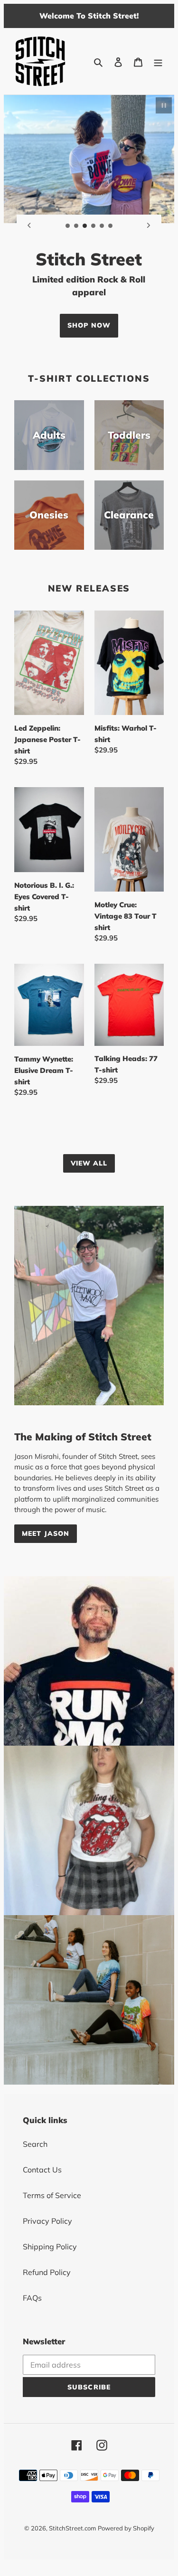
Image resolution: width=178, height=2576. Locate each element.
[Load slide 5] (102, 226)
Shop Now (89, 325)
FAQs (32, 2298)
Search (35, 2144)
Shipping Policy (50, 2247)
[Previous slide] (29, 225)
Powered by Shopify (126, 2528)
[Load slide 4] (94, 226)
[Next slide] (149, 225)
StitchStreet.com (72, 2528)
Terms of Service (52, 2195)
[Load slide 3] (85, 226)
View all (89, 1163)
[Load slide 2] (76, 226)
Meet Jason (46, 1533)
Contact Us (42, 2170)
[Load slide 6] (111, 226)
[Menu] (158, 61)
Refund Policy (47, 2272)
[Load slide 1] (68, 226)
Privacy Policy (47, 2221)
